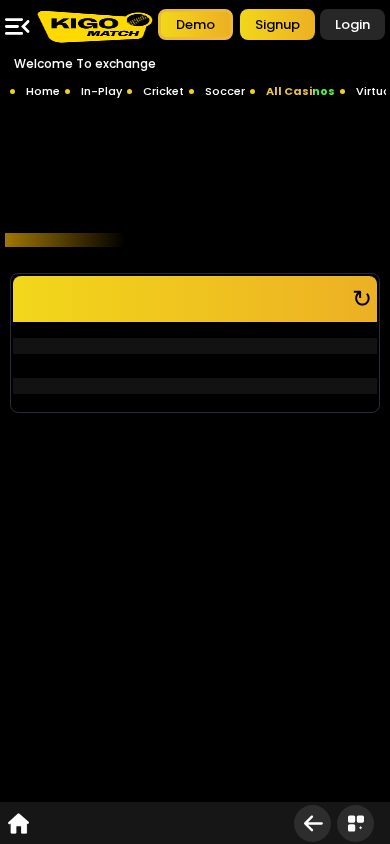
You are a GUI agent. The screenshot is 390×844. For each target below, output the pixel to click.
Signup (277, 24)
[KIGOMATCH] (94, 26)
